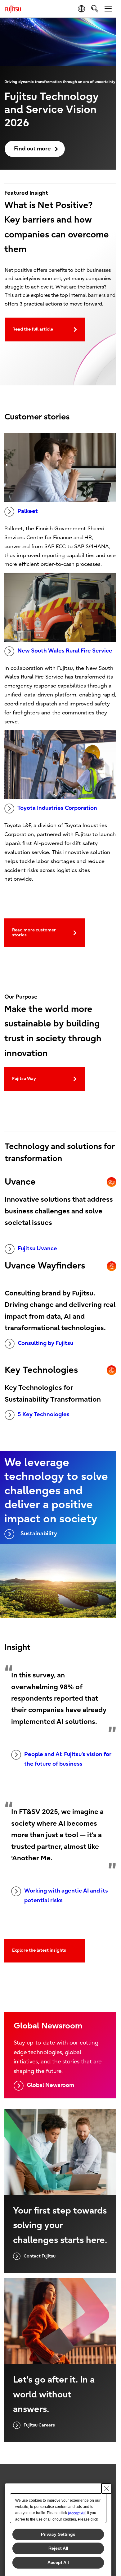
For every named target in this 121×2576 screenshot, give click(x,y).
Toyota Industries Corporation (57, 808)
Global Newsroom (50, 2085)
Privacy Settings (58, 2534)
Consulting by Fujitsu (45, 1343)
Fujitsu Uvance (37, 1249)
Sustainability (39, 1534)
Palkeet (28, 511)
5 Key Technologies (44, 1414)
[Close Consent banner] (106, 2488)
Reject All (58, 2548)
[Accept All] (77, 2513)
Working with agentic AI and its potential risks (66, 1896)
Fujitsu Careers (39, 2425)
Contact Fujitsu (40, 2256)
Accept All (58, 2562)
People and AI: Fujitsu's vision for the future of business (68, 1759)
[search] (95, 9)
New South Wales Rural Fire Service (65, 651)
